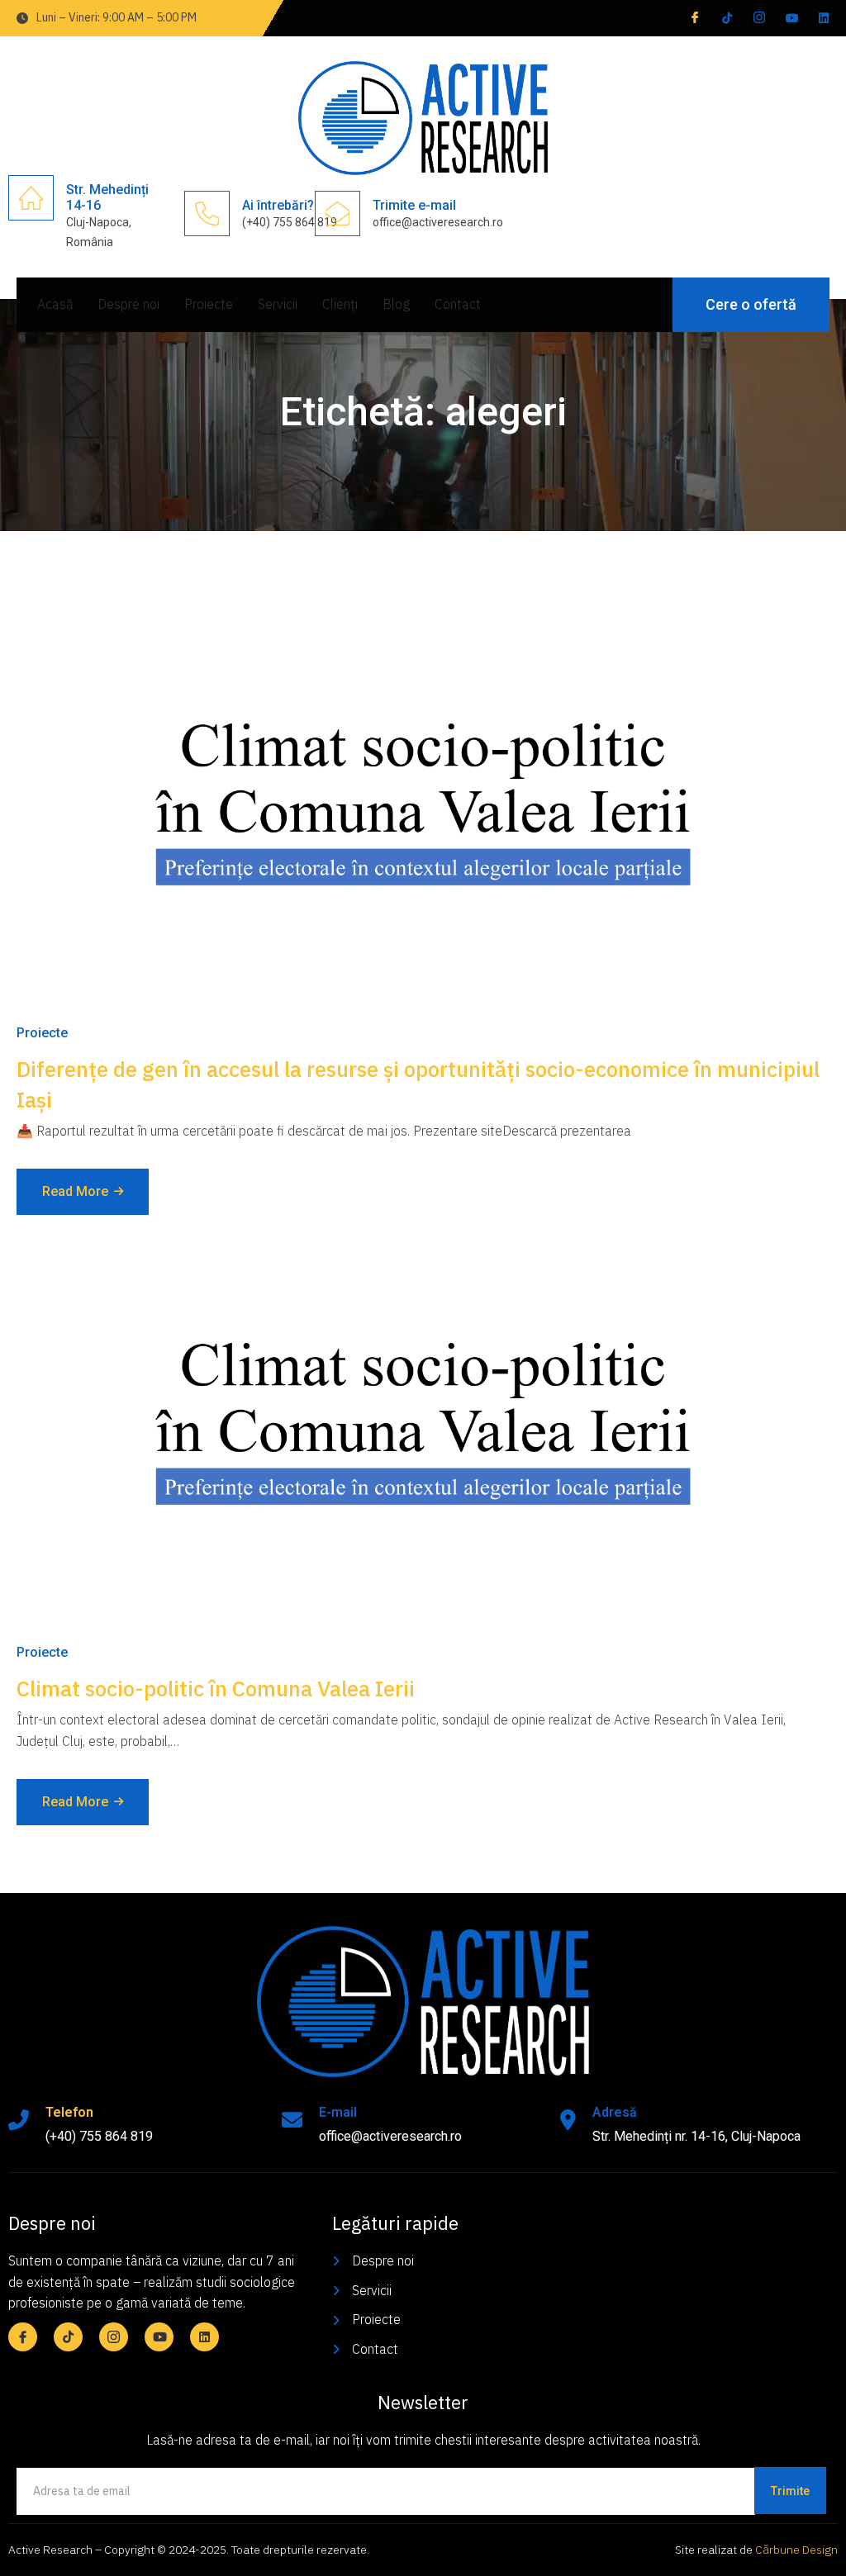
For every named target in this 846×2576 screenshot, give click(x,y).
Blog (396, 304)
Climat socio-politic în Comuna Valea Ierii (216, 1688)
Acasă (55, 304)
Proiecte (209, 304)
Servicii (278, 304)
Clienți (340, 304)
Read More (75, 1191)
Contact (458, 304)
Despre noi (128, 304)
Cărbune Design (796, 2550)
